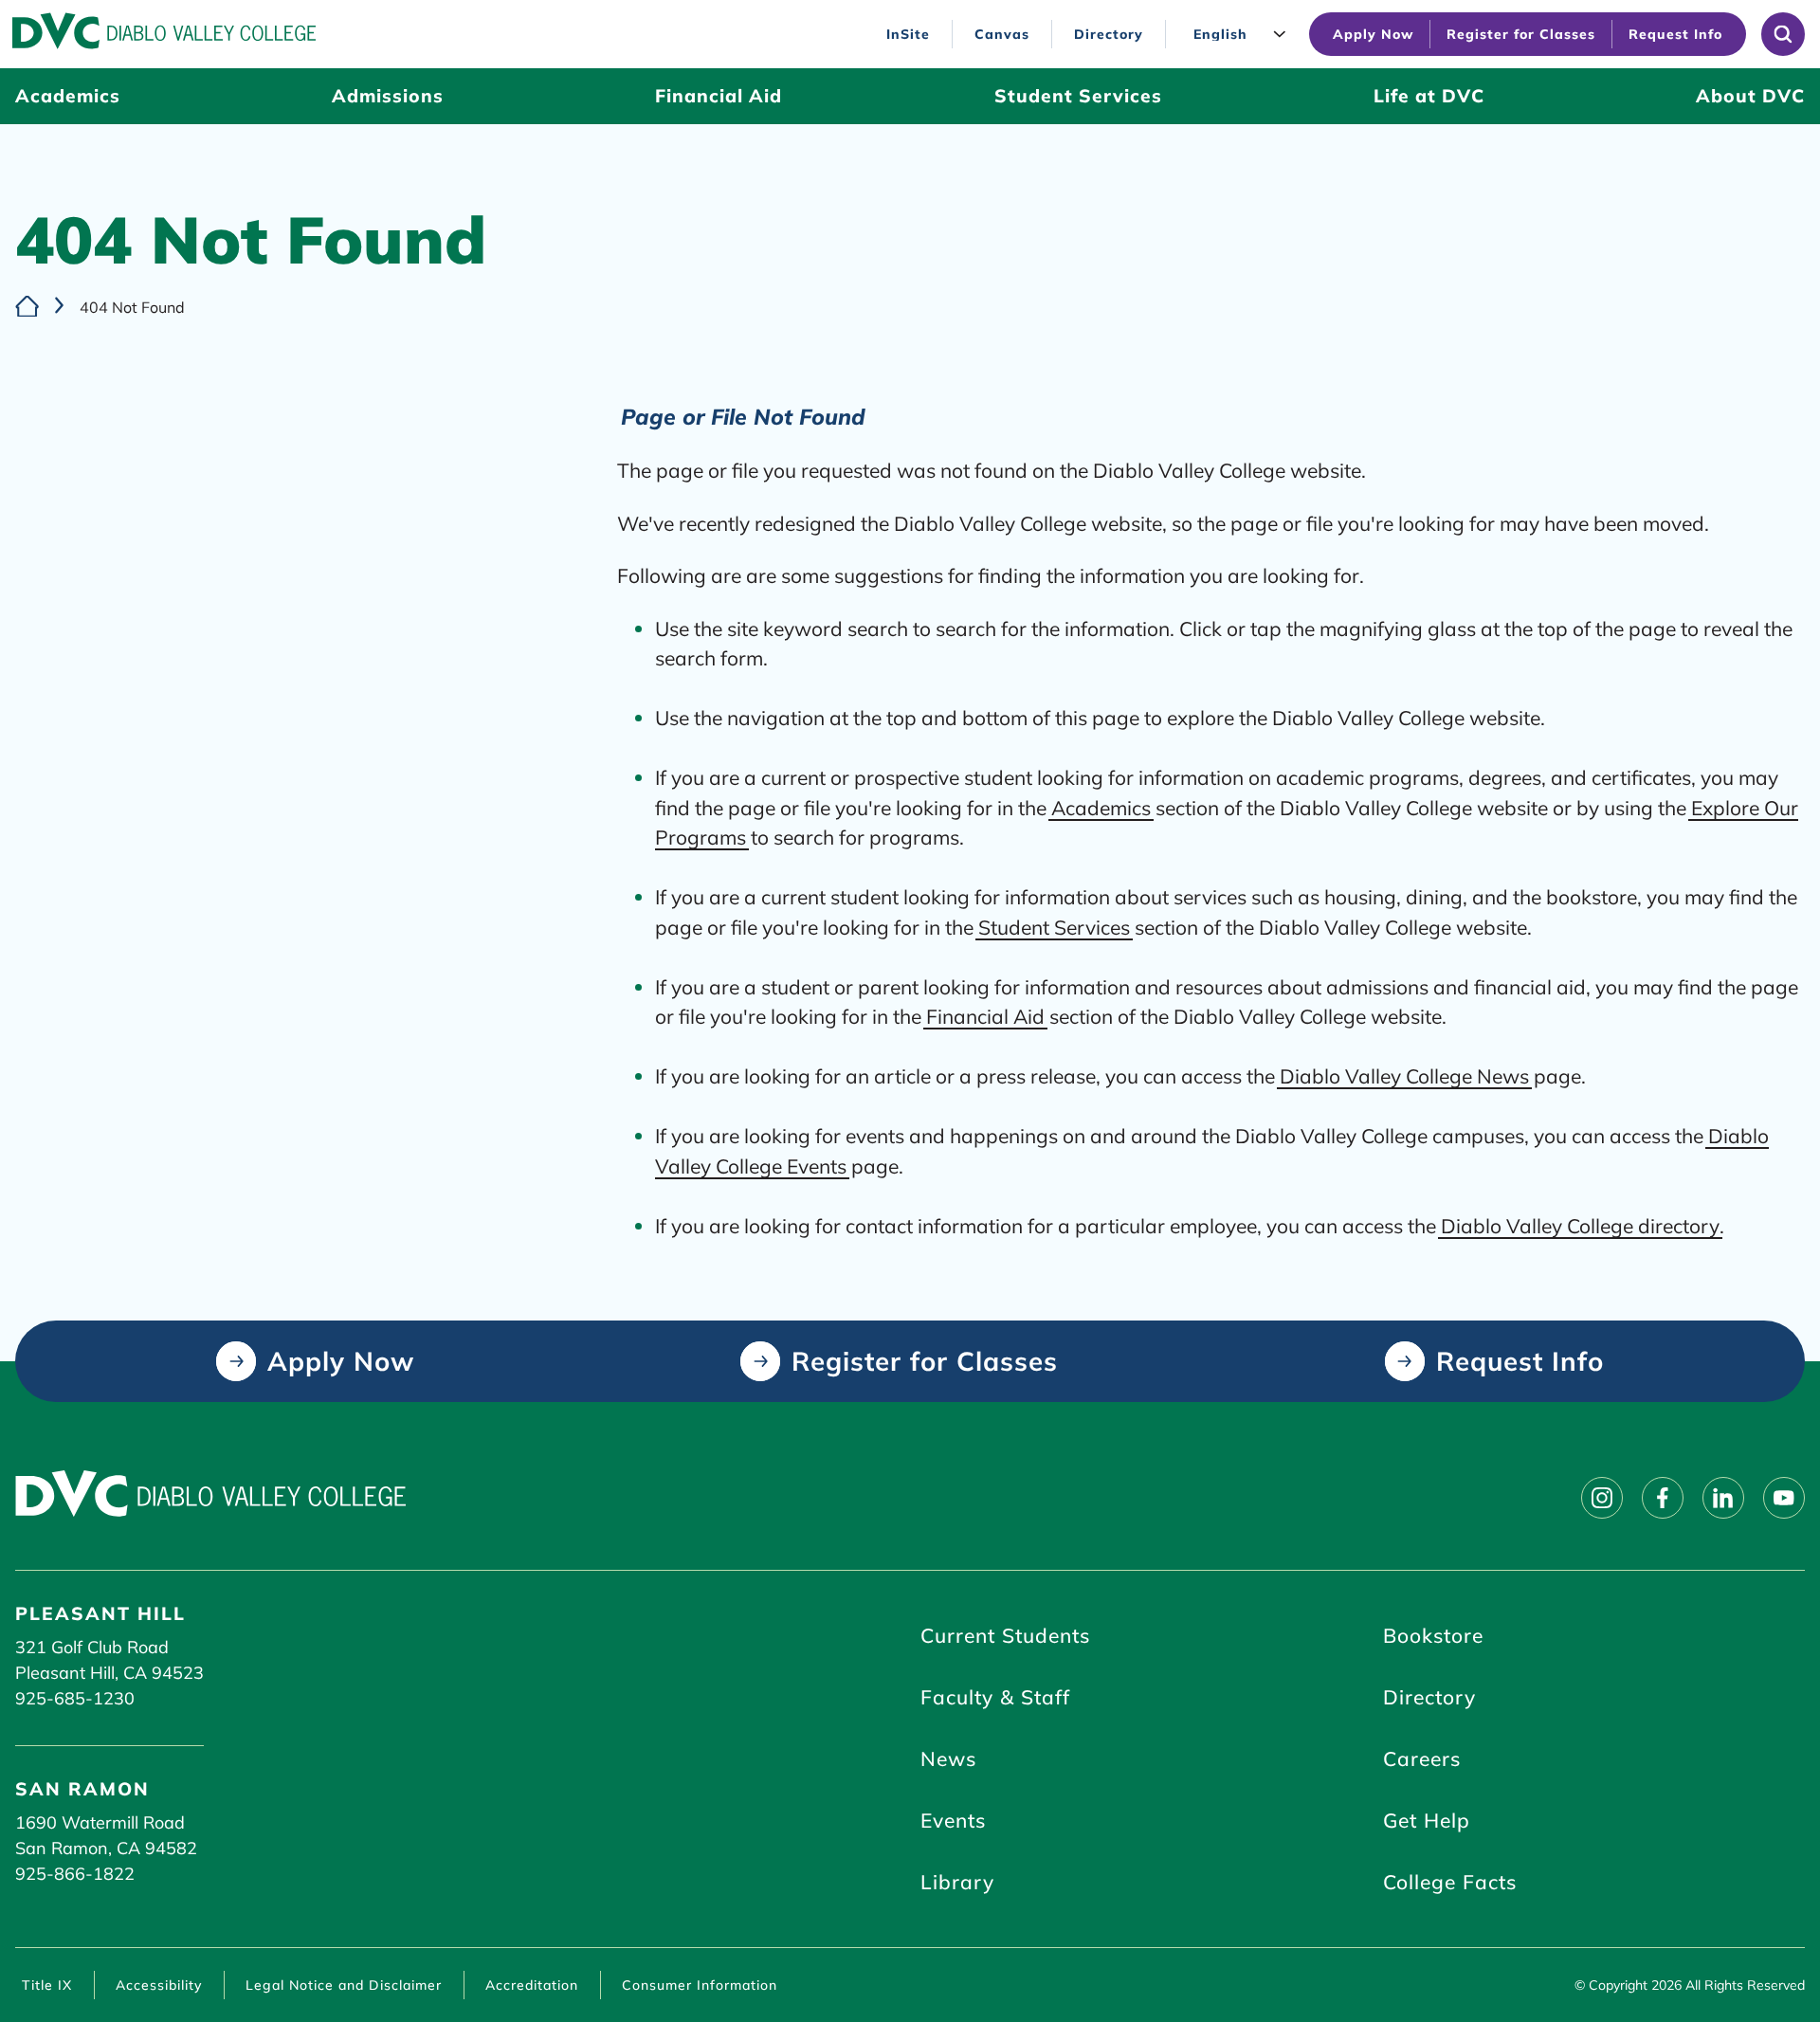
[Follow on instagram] (1602, 1498)
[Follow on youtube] (1784, 1498)
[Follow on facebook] (1663, 1498)
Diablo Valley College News (1404, 1076)
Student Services (1054, 927)
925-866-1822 (75, 1874)
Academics (1101, 808)
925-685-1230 (75, 1698)
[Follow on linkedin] (1723, 1498)
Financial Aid (985, 1016)
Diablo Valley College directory (1580, 1226)
